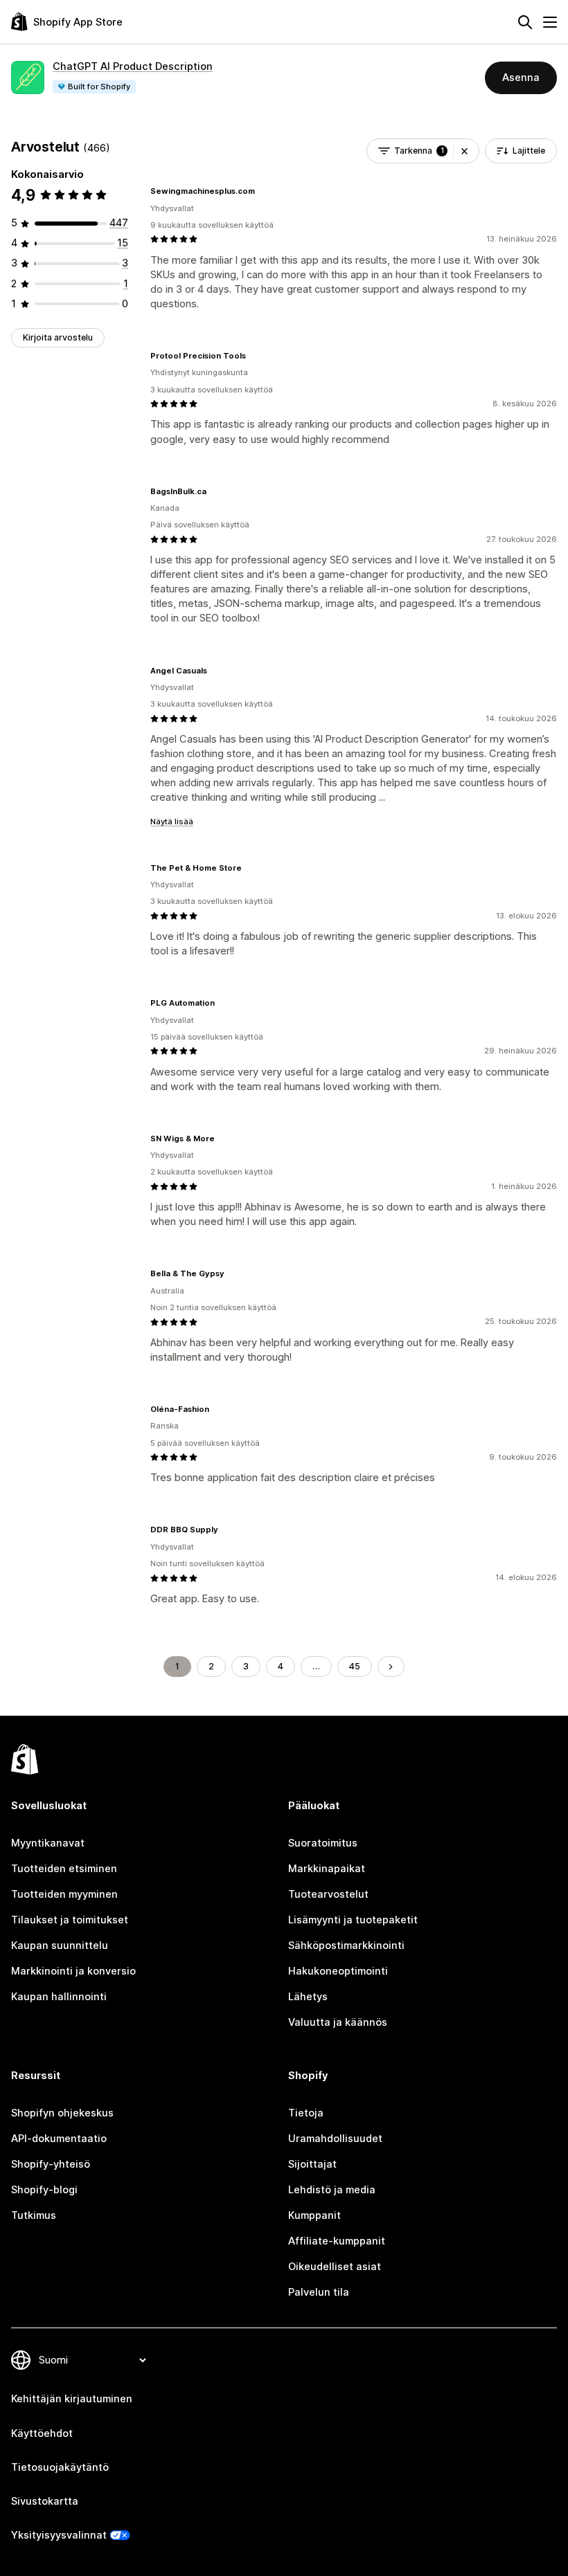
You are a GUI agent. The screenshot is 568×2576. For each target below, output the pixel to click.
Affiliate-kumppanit (337, 2241)
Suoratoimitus (323, 1843)
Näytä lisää (172, 822)
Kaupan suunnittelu (60, 1945)
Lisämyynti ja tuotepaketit (353, 1920)
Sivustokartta (45, 2501)
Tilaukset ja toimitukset (70, 1920)
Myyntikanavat (48, 1843)
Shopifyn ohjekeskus (62, 2113)
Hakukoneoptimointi (338, 1971)
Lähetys (308, 1997)
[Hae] (525, 22)
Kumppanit (314, 2215)
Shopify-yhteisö (51, 2164)
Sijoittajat (312, 2164)
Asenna (521, 78)
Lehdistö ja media (332, 2190)
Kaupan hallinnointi (59, 1997)
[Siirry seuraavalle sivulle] (391, 1667)
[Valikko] (550, 22)
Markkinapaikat (327, 1869)
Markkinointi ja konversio (73, 1971)
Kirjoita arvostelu (58, 337)
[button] (464, 151)
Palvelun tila (319, 2292)
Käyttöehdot (42, 2433)
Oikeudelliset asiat (335, 2267)
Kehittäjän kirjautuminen (72, 2399)
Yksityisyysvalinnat (59, 2535)
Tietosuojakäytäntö (60, 2467)
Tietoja (306, 2113)
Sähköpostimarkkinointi (346, 1945)
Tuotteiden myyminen (64, 1894)
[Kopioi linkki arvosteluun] (263, 191)
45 (355, 1666)
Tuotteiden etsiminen (64, 1869)
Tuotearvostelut (328, 1894)
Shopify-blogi (44, 2190)
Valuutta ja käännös (338, 2022)
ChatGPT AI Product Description (133, 66)
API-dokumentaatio (59, 2139)
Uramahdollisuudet (335, 2139)
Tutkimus (34, 2215)
